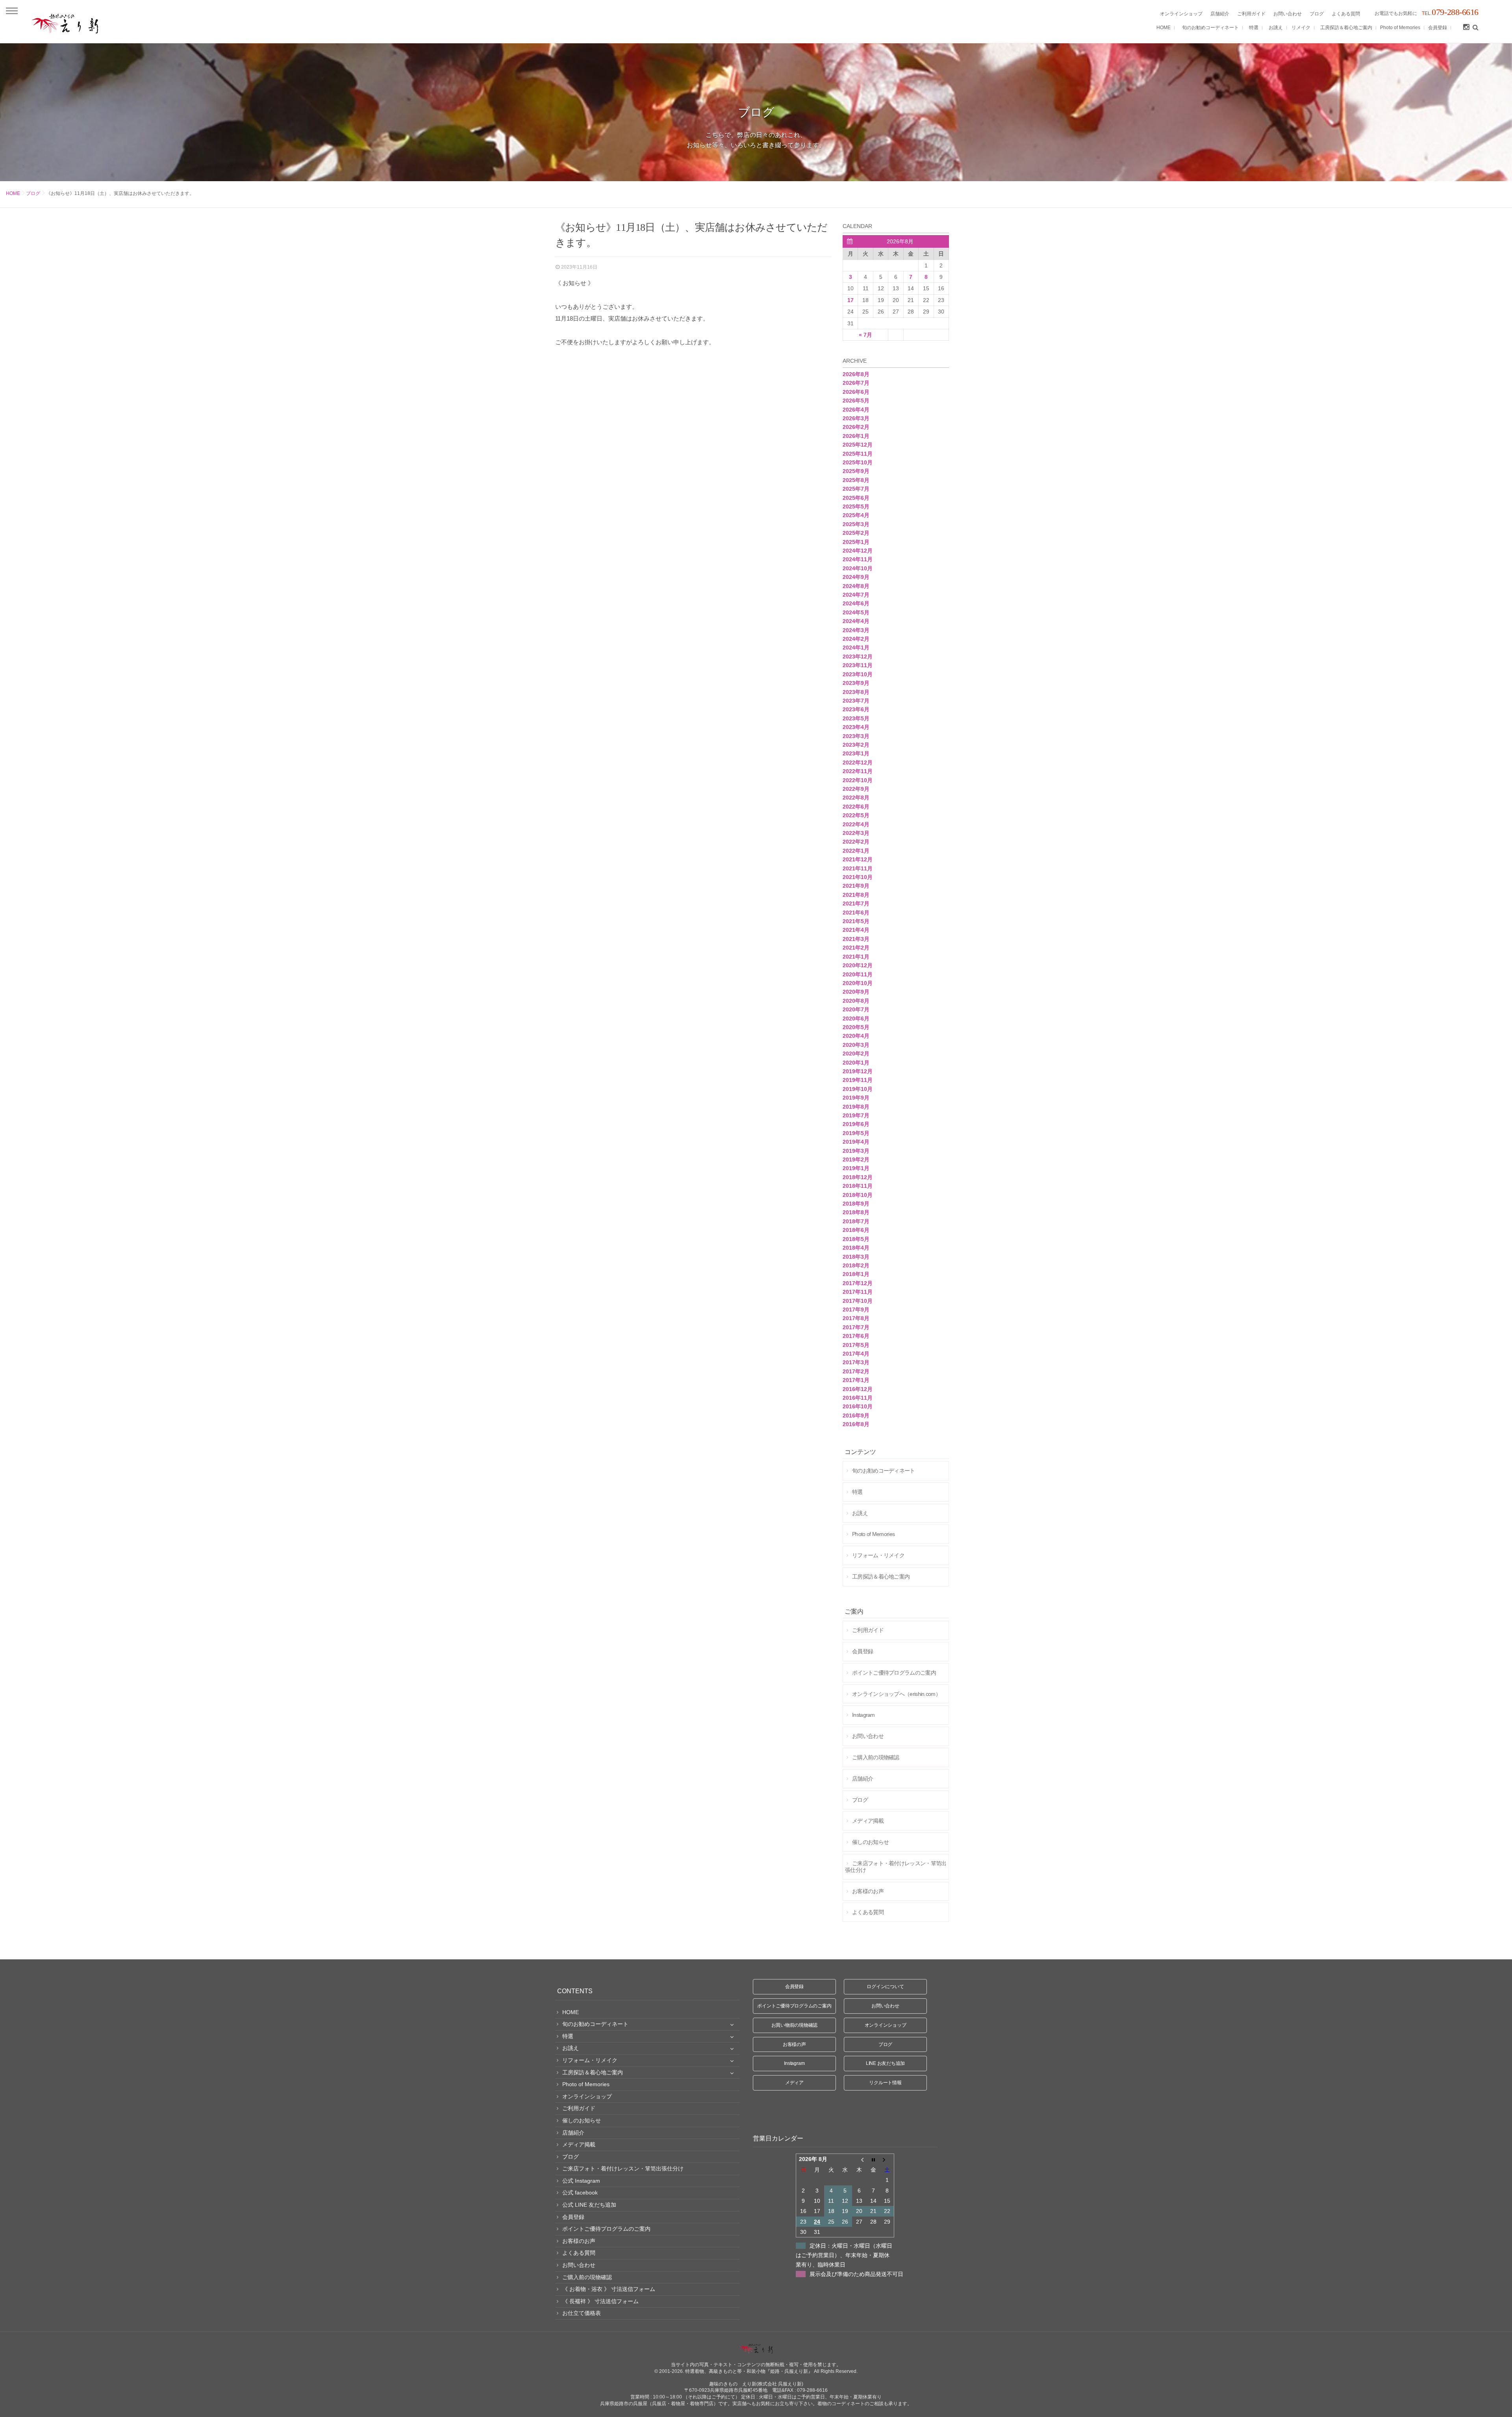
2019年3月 (856, 1151)
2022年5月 (856, 815)
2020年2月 (856, 1054)
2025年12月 (858, 445)
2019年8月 (856, 1107)
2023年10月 (858, 674)
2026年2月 (856, 427)
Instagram (794, 2063)
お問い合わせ (885, 2006)
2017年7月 (856, 1327)
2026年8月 (856, 374)
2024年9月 (856, 577)
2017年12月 (858, 1283)
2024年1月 (856, 647)
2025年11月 (858, 454)
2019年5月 (856, 1133)
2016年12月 (858, 1389)
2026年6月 (856, 392)
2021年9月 (856, 886)
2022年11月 (858, 771)
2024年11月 (858, 559)
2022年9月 (856, 789)
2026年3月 (856, 418)
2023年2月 (856, 745)
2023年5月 (856, 718)
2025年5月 (856, 506)
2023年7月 (856, 701)
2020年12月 (858, 965)
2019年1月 (856, 1168)
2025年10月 (858, 462)
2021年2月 (856, 948)
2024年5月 (856, 612)
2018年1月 (856, 1274)
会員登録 (794, 1987)
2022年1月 (856, 851)
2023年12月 (858, 657)
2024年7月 (856, 595)
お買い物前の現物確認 (795, 2025)
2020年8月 (856, 1001)
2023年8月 (856, 692)
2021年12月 (858, 859)
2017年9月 (856, 1310)
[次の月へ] (887, 2159)
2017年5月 (856, 1345)
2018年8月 (856, 1212)
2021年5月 (856, 921)
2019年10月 (858, 1089)
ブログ (33, 193)
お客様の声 (794, 2044)
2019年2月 (856, 1159)
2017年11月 (858, 1292)
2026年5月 (856, 401)
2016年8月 (856, 1424)
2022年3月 (856, 833)
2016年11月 (858, 1398)
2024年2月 (856, 639)
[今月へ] (873, 2159)
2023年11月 (858, 665)
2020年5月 (856, 1027)
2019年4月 (856, 1142)
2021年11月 (858, 868)
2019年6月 (856, 1124)
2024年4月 (856, 621)
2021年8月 (856, 895)
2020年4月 (856, 1036)
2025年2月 (856, 533)
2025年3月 (856, 524)
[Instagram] (1466, 28)
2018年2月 (856, 1265)
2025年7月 (856, 489)
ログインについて (885, 1987)
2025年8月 (856, 480)
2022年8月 (856, 798)
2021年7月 (856, 903)
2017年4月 (856, 1354)
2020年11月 (858, 974)
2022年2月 (856, 842)
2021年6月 (856, 913)
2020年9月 (856, 992)
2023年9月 (856, 683)
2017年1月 (856, 1380)
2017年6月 (856, 1336)
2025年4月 (856, 515)
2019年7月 (856, 1115)
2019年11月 (858, 1080)
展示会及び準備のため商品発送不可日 (856, 2274)
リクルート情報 (885, 2083)
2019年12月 (858, 1071)
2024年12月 (858, 551)
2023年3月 (856, 736)
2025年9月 (856, 471)
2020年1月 (856, 1063)
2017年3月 (856, 1362)
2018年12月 (858, 1177)
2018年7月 (856, 1221)
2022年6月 (856, 807)
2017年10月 (858, 1301)
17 (850, 300)
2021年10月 (858, 877)
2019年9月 (856, 1098)
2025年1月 (856, 542)
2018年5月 (856, 1239)
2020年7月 (856, 1009)
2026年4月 (856, 410)
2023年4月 (856, 727)
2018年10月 (858, 1195)
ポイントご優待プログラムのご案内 (794, 2006)
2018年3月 (856, 1257)
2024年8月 (856, 586)
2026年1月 (856, 436)
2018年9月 (856, 1204)
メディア (794, 2083)
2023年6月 (856, 709)
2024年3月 (856, 630)
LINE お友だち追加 (885, 2063)
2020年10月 (858, 983)
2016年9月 (856, 1415)
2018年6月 (856, 1230)
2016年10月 (858, 1406)
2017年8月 (856, 1318)
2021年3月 (856, 939)
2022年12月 (858, 762)
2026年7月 (856, 383)
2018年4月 (856, 1248)
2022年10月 (858, 780)
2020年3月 (856, 1045)
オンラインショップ (886, 2025)
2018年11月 (858, 1186)
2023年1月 (856, 753)
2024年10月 (858, 568)
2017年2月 (856, 1371)
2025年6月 (856, 498)
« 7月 (865, 335)
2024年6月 (856, 603)
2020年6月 (856, 1018)
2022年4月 (856, 824)
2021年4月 (856, 930)
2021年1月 (856, 957)
